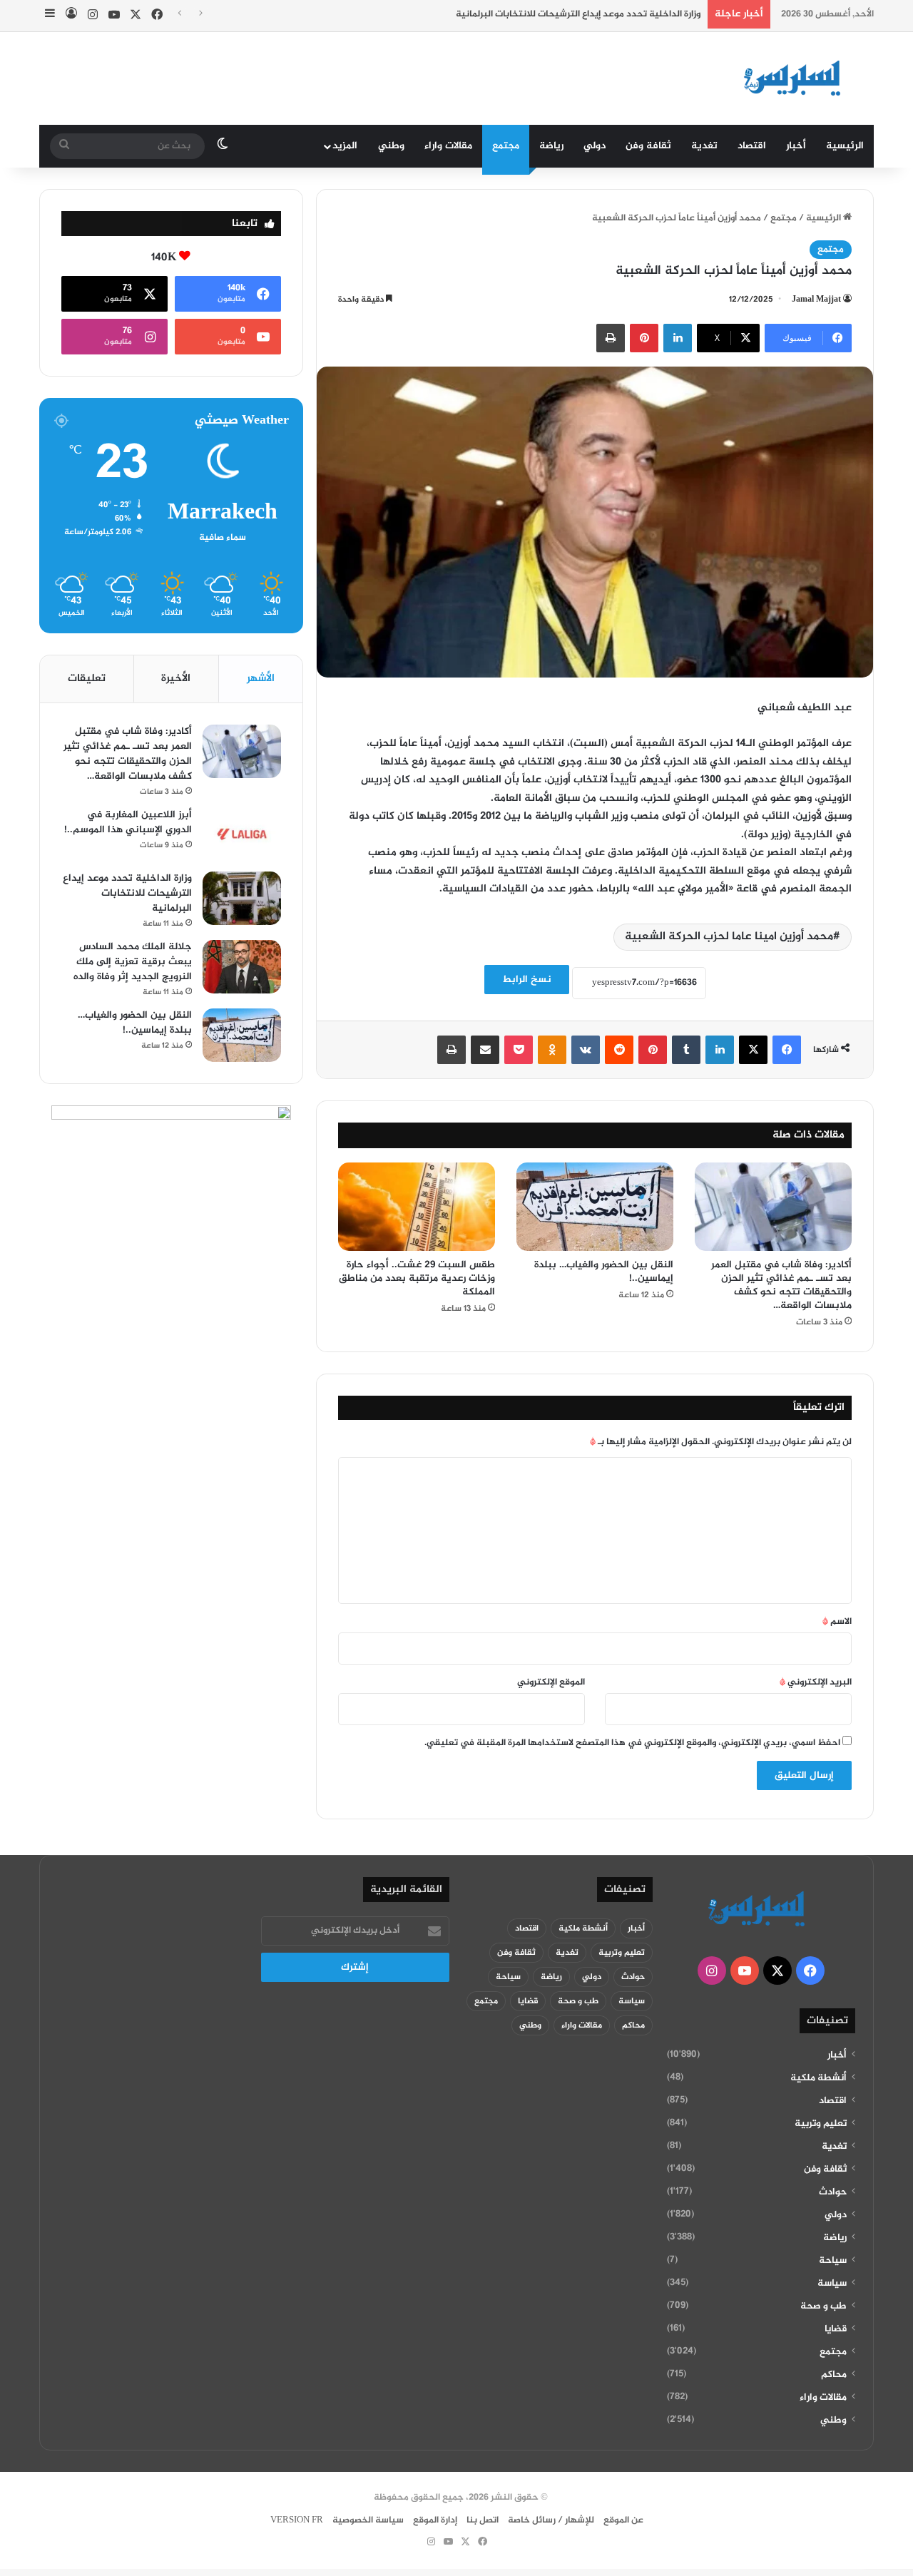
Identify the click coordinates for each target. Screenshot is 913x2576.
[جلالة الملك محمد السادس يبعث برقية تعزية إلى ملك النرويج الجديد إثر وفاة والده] (242, 967)
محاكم (834, 2375)
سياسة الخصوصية (368, 2520)
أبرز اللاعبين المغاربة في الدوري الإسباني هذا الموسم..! (128, 822)
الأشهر (261, 679)
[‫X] (753, 1050)
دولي (595, 146)
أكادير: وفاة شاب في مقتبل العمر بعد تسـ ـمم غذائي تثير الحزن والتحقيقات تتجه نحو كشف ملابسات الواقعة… (781, 1285)
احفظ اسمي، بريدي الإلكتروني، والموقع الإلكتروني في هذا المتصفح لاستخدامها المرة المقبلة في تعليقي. (632, 1743)
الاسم (837, 1622)
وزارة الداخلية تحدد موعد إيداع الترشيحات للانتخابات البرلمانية (578, 14)
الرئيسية (845, 146)
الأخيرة (176, 679)
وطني (391, 146)
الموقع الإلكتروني (551, 1682)
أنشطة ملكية (818, 2078)
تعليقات (87, 679)
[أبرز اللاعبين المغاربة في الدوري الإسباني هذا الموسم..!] (242, 835)
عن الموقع (623, 2520)
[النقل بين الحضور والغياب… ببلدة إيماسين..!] (595, 1207)
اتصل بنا (483, 2520)
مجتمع (506, 146)
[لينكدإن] (678, 338)
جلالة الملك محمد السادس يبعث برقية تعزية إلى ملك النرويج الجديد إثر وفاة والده (133, 962)
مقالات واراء (448, 146)
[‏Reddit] (619, 1050)
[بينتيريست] (644, 338)
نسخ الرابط (527, 980)
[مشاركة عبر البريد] (485, 1050)
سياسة (832, 2284)
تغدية (704, 146)
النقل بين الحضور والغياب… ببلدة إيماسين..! (604, 1272)
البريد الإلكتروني (816, 1682)
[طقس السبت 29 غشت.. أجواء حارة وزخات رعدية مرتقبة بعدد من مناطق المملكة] (417, 1207)
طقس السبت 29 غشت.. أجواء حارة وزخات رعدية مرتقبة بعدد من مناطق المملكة (417, 1278)
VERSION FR (297, 2520)
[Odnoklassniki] (552, 1050)
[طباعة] (611, 338)
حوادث (833, 2192)
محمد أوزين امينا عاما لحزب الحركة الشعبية (729, 937)
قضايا (836, 2329)
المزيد (345, 146)
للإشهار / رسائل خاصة (551, 2520)
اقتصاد (752, 146)
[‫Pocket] (519, 1050)
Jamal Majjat (816, 300)
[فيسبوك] (787, 1050)
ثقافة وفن (648, 146)
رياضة (551, 146)
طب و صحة (823, 2306)
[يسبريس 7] (797, 78)
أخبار (796, 146)
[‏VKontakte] (586, 1050)
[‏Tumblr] (686, 1050)
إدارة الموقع (435, 2520)
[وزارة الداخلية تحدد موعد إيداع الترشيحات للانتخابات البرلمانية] (242, 898)
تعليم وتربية (821, 2124)
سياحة (833, 2261)
